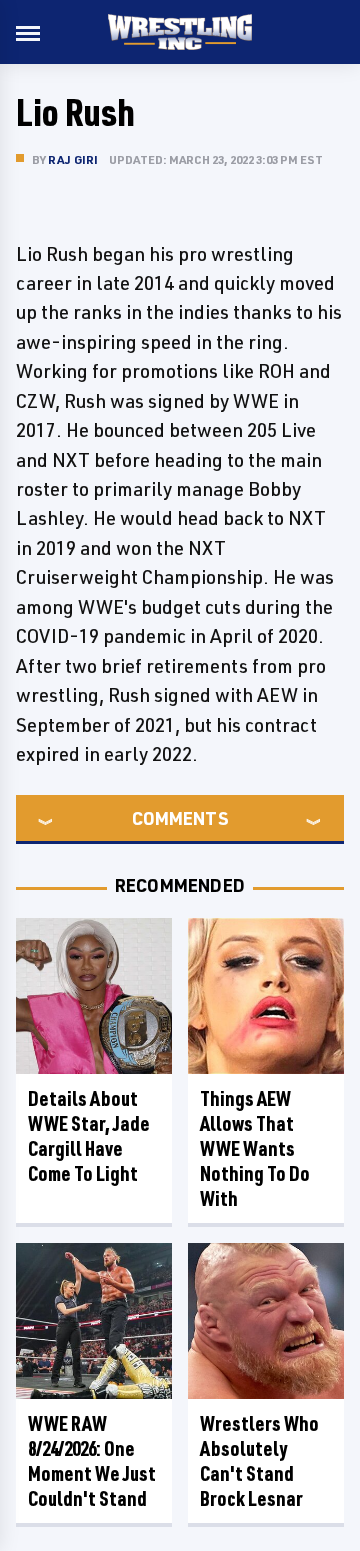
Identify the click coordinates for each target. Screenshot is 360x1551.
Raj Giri (73, 159)
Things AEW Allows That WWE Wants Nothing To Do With (255, 1148)
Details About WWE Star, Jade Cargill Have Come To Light (89, 1136)
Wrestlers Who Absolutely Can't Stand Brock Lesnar (259, 1461)
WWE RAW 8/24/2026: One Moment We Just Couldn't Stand (92, 1461)
